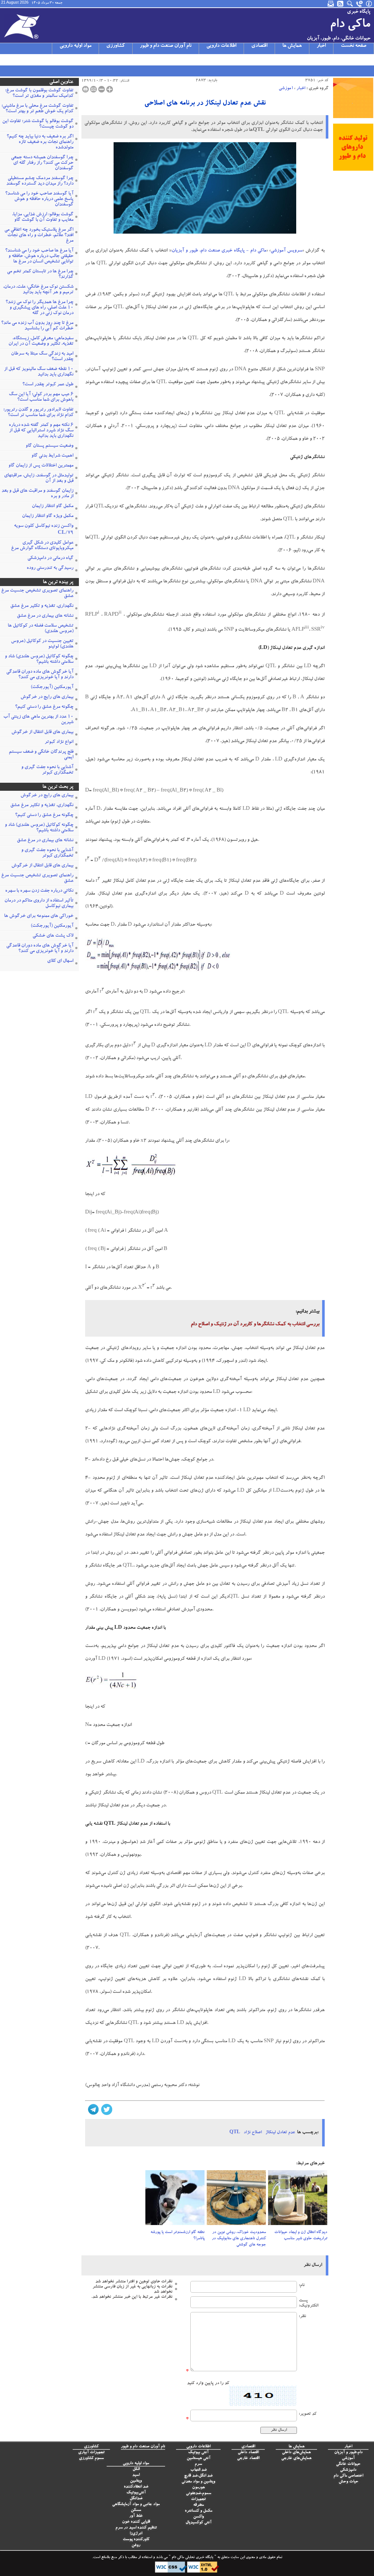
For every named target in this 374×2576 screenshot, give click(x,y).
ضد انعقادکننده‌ (136, 2487)
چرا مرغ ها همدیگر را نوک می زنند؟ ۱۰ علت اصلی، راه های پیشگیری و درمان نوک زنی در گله (39, 308)
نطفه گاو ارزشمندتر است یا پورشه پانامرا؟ (178, 2236)
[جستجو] (350, 4)
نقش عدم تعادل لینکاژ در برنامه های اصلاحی (205, 104)
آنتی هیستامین (199, 2458)
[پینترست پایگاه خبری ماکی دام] (62, 60)
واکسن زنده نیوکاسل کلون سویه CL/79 (44, 530)
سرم (198, 2464)
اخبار (321, 46)
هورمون (199, 2488)
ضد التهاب (199, 2470)
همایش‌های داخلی (296, 2453)
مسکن (136, 2510)
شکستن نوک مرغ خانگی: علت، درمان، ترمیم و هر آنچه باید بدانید (38, 290)
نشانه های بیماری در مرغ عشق (45, 616)
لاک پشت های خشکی (53, 936)
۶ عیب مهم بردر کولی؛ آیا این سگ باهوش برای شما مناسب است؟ (41, 397)
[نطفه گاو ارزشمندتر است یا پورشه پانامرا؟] (175, 2200)
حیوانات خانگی (348, 2464)
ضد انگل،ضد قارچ (198, 2476)
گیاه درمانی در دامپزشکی (50, 558)
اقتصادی (259, 46)
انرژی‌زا (136, 2534)
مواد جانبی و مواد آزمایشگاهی (136, 2505)
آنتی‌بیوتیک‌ (136, 2493)
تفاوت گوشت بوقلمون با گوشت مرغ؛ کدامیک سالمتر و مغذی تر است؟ (39, 94)
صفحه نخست (354, 46)
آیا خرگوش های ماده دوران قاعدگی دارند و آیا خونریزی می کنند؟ (40, 675)
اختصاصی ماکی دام (348, 2476)
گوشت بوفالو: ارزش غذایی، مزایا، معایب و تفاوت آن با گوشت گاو (43, 218)
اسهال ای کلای (60, 961)
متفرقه (199, 2505)
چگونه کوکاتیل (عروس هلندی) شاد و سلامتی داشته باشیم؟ (39, 660)
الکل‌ (136, 2469)
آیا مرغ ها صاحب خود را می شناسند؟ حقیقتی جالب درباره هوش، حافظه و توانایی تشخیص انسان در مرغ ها (39, 256)
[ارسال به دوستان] (93, 89)
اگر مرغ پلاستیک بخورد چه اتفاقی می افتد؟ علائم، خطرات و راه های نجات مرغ (39, 236)
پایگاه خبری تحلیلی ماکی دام (192, 2558)
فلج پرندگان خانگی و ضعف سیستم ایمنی (41, 755)
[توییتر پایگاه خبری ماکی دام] (14, 60)
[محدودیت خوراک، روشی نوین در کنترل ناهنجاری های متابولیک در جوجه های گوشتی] (236, 2200)
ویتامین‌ (136, 2481)
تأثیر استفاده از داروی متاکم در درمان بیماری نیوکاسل (39, 904)
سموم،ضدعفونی (199, 2494)
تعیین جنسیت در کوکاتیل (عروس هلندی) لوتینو (42, 644)
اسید (136, 2475)
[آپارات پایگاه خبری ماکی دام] (5, 60)
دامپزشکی (348, 2470)
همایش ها (292, 46)
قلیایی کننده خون (136, 2522)
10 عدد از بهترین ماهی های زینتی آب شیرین (38, 720)
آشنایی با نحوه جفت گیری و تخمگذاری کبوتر (47, 770)
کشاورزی (116, 46)
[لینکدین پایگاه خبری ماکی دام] (52, 60)
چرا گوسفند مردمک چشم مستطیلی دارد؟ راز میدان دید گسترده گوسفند (40, 181)
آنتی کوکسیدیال (199, 2523)
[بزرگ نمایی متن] (110, 89)
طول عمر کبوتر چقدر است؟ (48, 385)
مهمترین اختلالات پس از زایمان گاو (41, 466)
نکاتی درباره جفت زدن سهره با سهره (39, 891)
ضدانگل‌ (136, 2499)
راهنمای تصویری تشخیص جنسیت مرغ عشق (37, 594)
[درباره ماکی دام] (369, 4)
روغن (136, 2545)
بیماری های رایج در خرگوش (47, 697)
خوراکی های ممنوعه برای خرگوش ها (39, 916)
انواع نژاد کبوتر (59, 742)
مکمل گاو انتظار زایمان (53, 507)
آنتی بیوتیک (198, 2453)
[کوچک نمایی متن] (102, 89)
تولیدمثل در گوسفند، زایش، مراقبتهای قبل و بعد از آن (39, 479)
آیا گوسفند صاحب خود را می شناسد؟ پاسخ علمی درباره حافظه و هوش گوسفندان (39, 199)
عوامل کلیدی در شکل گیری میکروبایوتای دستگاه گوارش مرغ (42, 546)
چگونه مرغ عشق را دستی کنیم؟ (44, 707)
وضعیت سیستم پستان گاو (49, 446)
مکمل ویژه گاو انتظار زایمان (48, 516)
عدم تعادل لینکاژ (280, 2133)
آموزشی (286, 88)
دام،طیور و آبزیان (348, 2453)
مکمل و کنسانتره (199, 2511)
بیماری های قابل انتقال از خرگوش (42, 732)
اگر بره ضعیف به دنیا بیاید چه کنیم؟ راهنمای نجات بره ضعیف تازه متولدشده (40, 142)
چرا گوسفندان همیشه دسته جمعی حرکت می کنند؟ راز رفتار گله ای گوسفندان (42, 163)
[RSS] (341, 4)
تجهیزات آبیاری (91, 2453)
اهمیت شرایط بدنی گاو (52, 456)
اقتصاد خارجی (248, 2458)
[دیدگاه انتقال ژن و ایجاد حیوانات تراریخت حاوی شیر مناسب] (298, 2200)
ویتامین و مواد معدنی (198, 2482)
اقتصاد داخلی (248, 2453)
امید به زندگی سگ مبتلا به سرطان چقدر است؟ (42, 357)
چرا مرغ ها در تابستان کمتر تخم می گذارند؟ (40, 275)
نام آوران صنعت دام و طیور (166, 46)
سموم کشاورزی (91, 2458)
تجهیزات (198, 2499)
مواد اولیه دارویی (75, 46)
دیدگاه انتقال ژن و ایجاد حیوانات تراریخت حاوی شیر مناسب (301, 2236)
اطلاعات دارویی (221, 46)
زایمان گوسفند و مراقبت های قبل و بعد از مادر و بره (37, 494)
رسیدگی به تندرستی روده (50, 568)
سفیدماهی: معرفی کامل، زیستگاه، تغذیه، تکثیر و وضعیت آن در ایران (41, 341)
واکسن (199, 2517)
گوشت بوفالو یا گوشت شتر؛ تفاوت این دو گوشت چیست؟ (38, 124)
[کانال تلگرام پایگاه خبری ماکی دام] (33, 60)
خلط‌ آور (136, 2516)
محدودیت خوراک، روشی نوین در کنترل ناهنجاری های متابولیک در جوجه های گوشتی (239, 2239)
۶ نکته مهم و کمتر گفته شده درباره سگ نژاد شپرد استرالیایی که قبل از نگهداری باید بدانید (41, 431)
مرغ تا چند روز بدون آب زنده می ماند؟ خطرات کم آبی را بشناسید (37, 326)
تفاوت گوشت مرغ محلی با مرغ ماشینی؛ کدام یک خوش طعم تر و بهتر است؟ (37, 109)
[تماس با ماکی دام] (360, 4)
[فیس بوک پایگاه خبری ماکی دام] (43, 60)
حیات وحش (348, 2482)
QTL (235, 2133)
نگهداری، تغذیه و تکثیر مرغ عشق (42, 606)
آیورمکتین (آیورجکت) (52, 688)
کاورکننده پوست (136, 2540)
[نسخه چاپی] (85, 89)
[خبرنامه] (331, 4)
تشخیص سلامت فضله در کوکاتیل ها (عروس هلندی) (41, 629)
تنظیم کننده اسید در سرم (136, 2528)
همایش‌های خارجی (296, 2458)
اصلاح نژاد (253, 2133)
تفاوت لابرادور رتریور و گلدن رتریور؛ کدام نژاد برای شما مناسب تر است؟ (38, 413)
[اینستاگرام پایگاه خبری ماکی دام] (24, 60)
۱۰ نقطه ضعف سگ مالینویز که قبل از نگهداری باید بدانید (39, 372)
